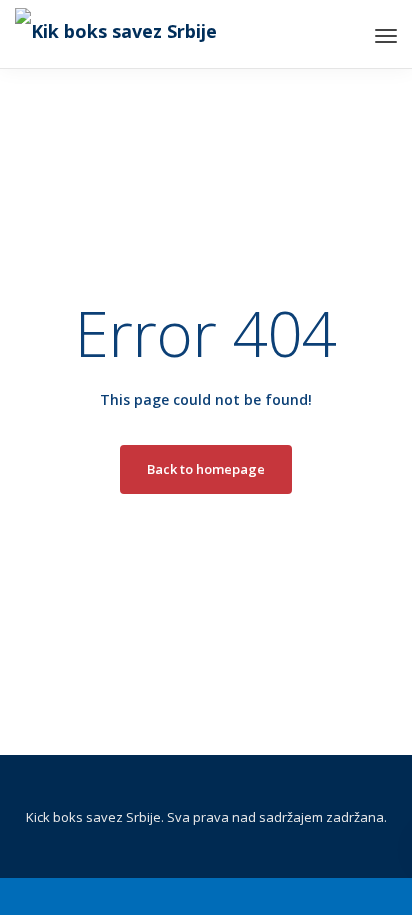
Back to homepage (206, 469)
